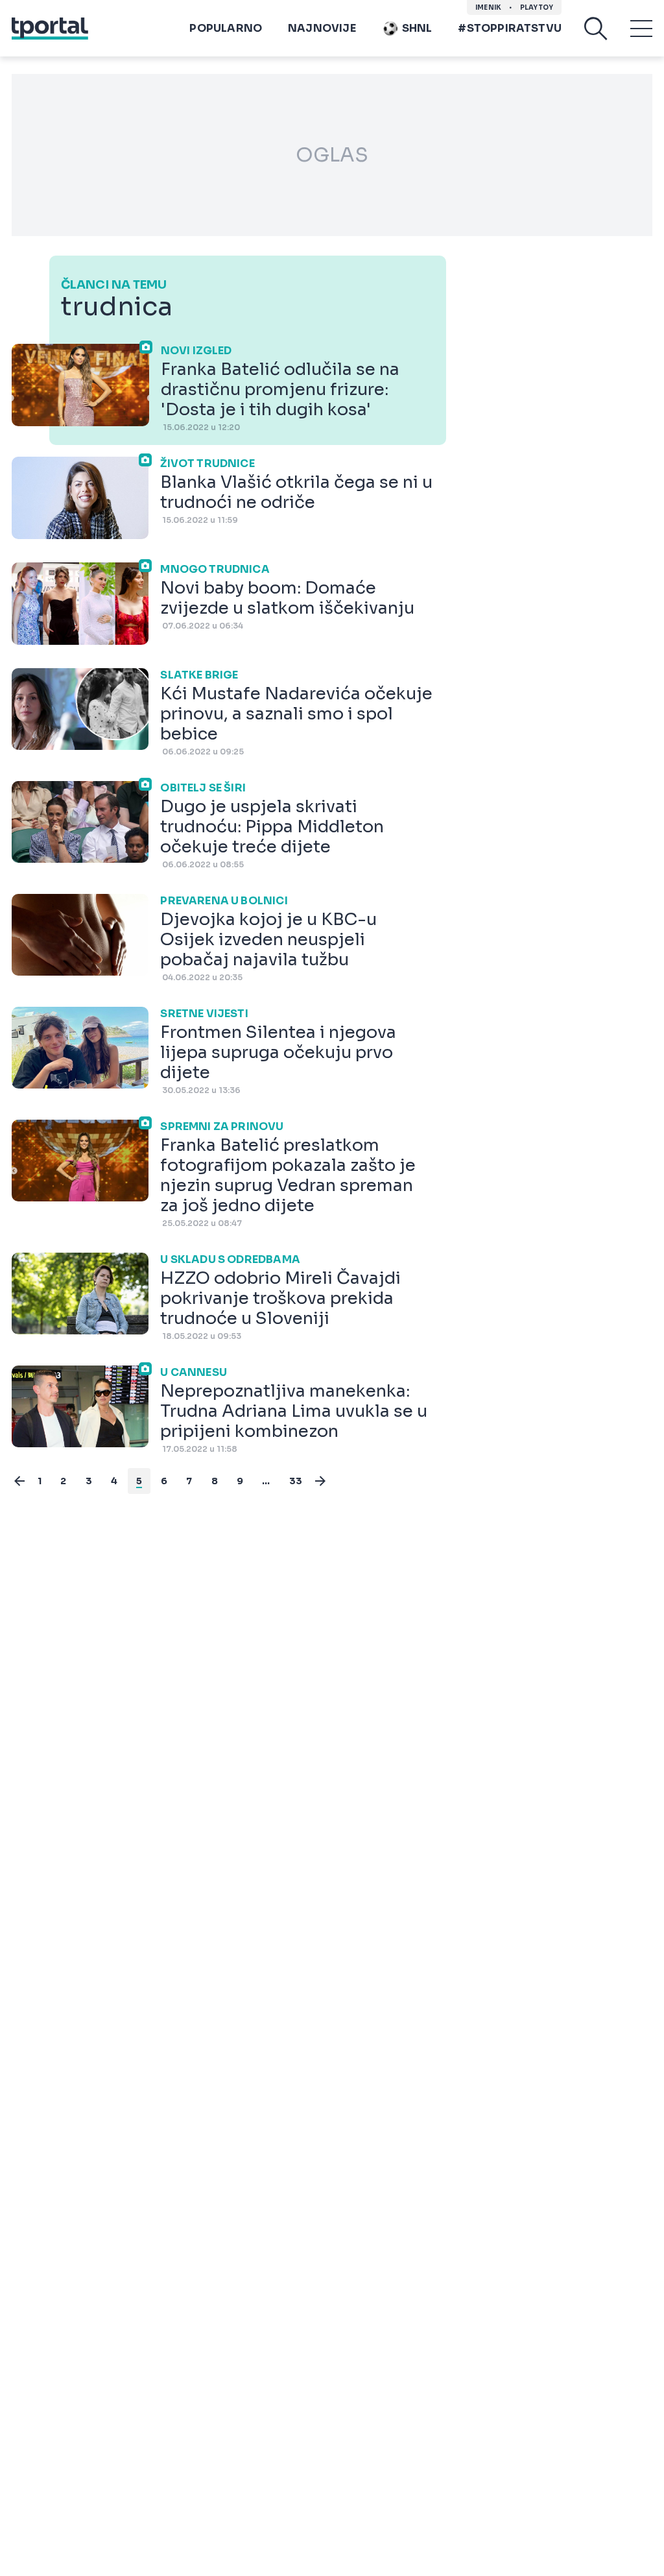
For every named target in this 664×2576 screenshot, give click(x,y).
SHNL (417, 28)
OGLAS (332, 155)
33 (296, 1481)
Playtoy (537, 7)
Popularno (226, 28)
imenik (488, 7)
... (266, 1481)
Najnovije (322, 28)
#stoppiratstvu (510, 28)
